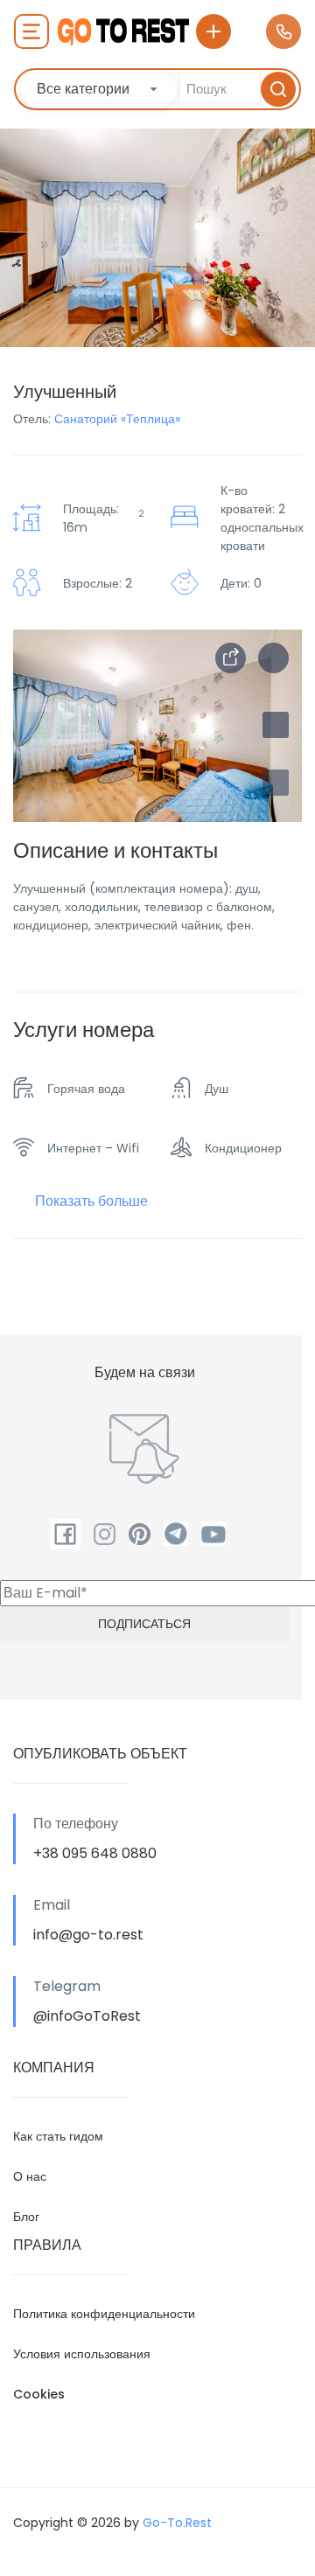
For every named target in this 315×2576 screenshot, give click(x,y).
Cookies (39, 2394)
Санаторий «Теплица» (117, 419)
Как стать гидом (58, 2136)
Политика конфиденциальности (104, 2314)
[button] (276, 783)
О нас (30, 2176)
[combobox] (99, 89)
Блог (26, 2217)
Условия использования (82, 2354)
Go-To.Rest (177, 2523)
